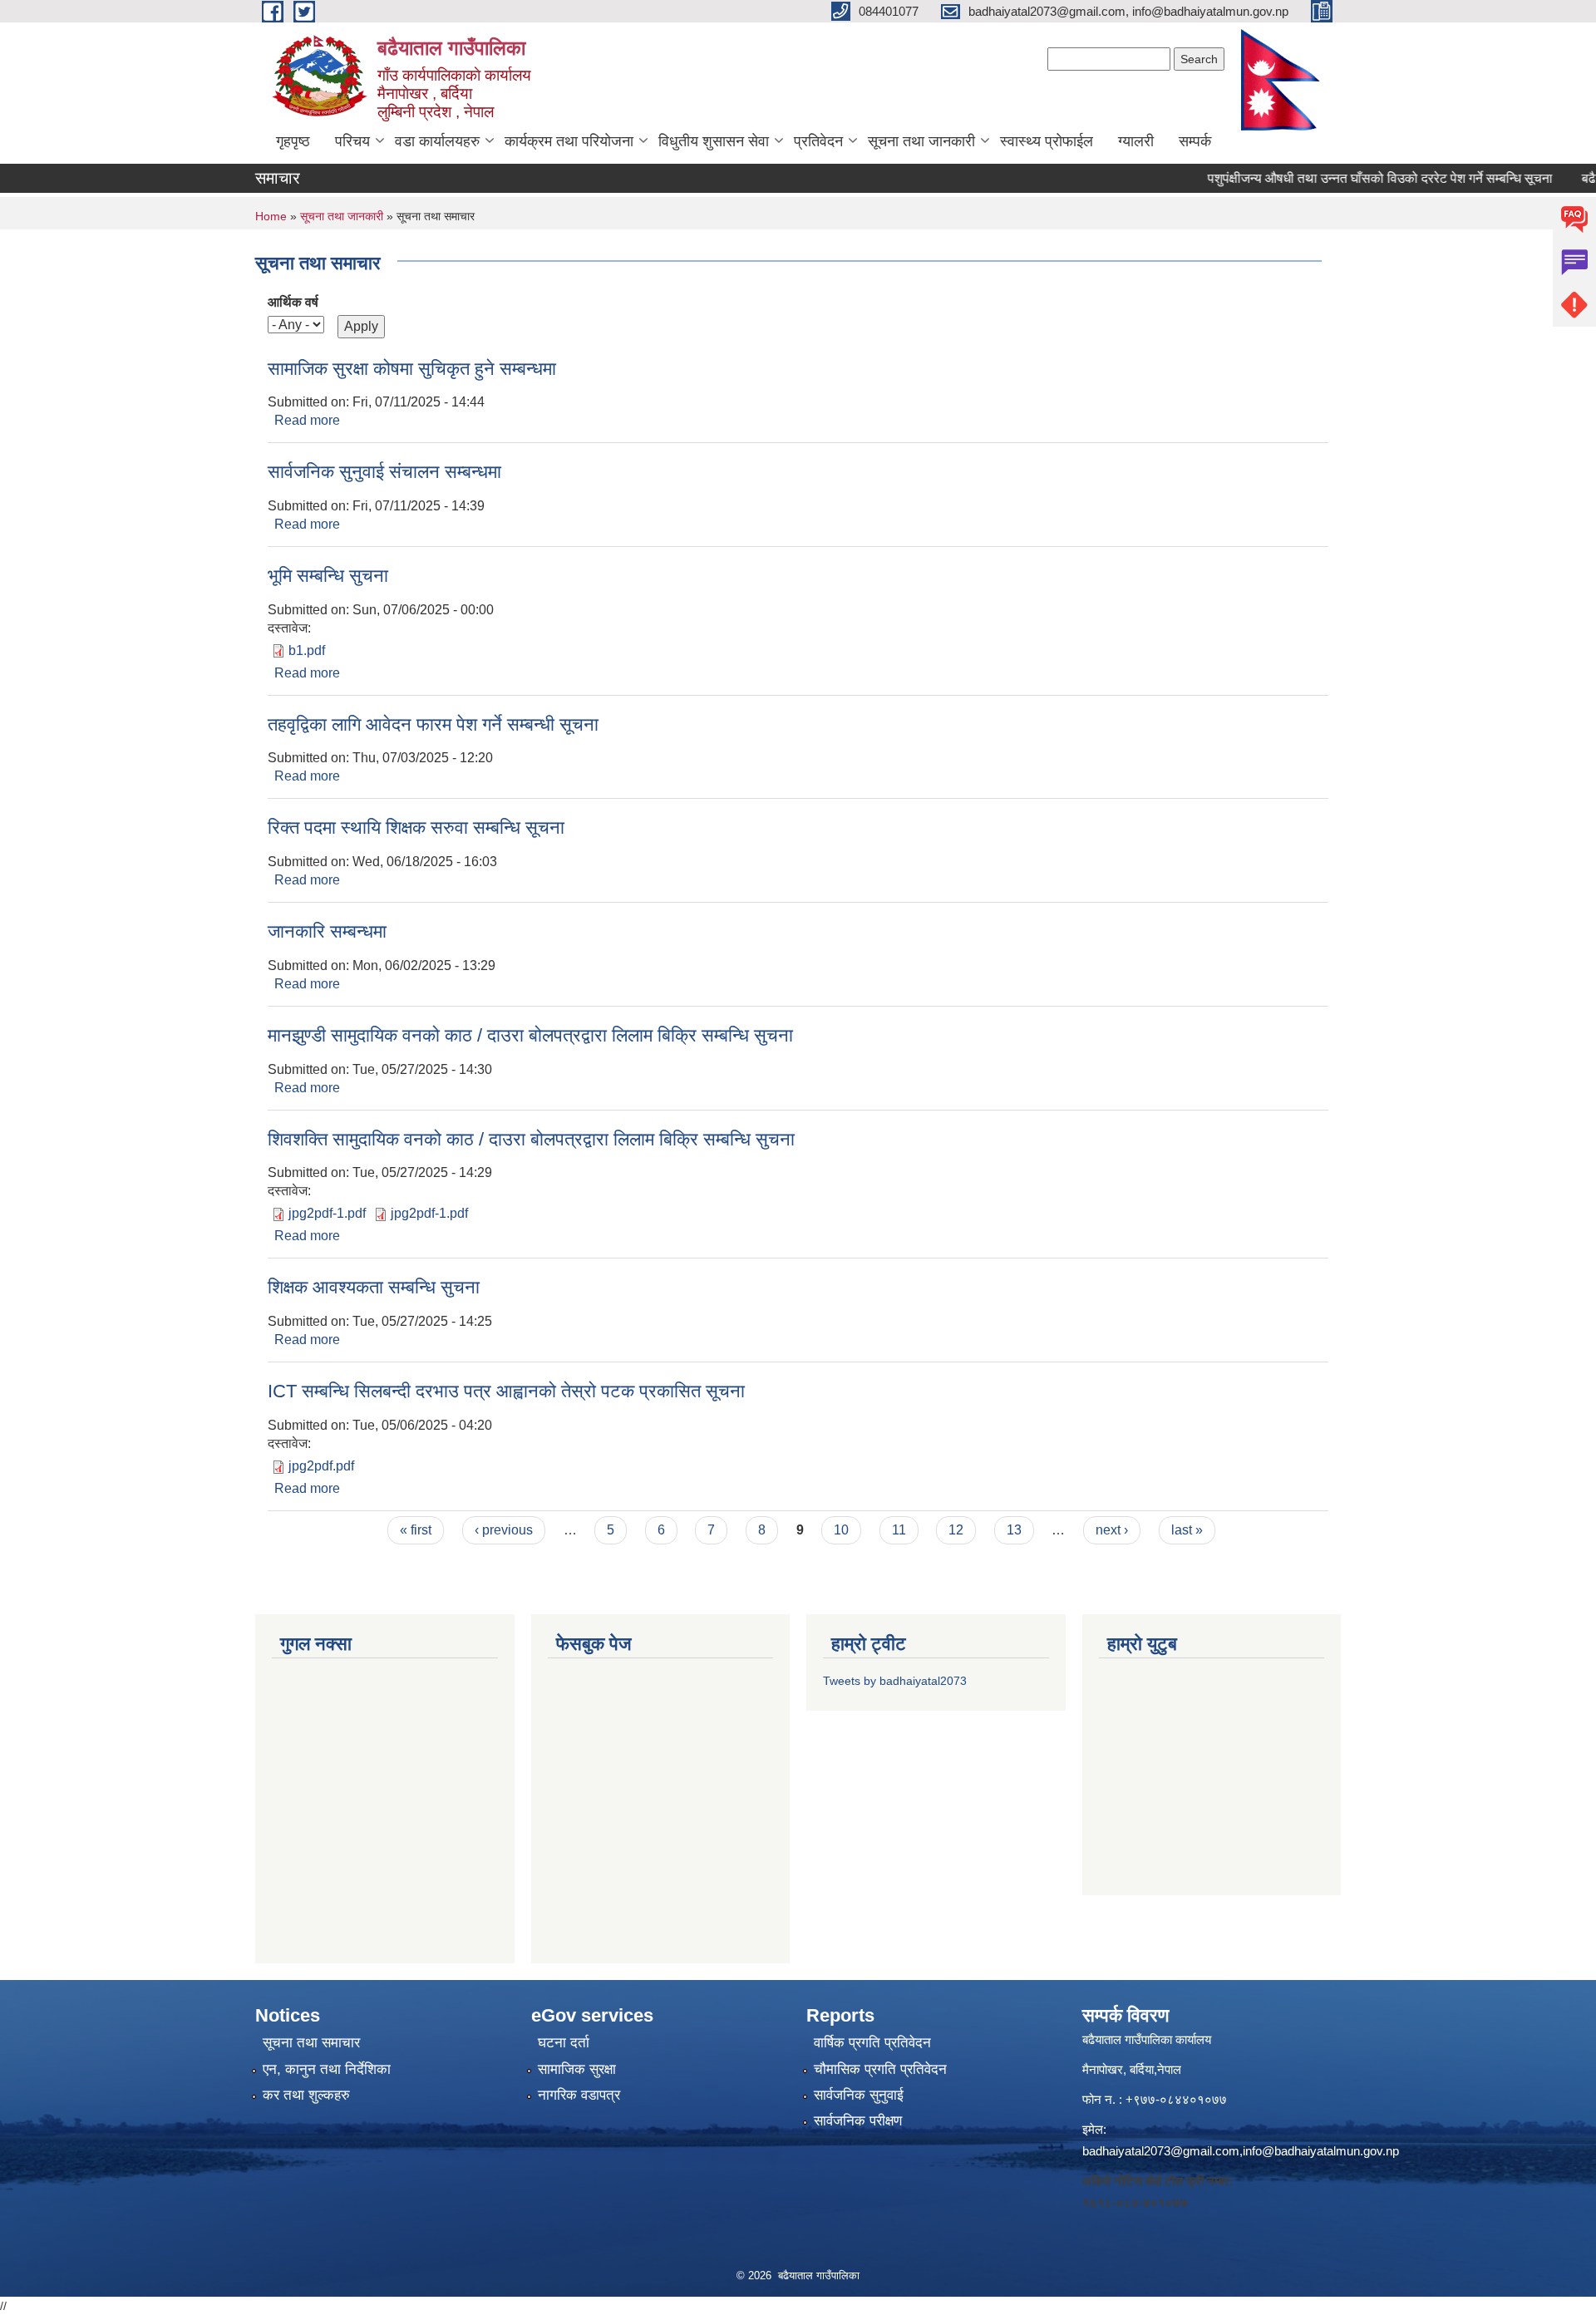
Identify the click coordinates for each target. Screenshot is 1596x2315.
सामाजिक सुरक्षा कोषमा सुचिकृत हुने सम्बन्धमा (412, 369)
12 (956, 1530)
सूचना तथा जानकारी (921, 141)
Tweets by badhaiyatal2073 (895, 1681)
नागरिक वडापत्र (579, 2095)
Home (271, 216)
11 (899, 1530)
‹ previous (504, 1530)
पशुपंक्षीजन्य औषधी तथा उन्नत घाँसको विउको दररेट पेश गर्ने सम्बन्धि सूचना (1349, 178)
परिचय (352, 141)
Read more (307, 420)
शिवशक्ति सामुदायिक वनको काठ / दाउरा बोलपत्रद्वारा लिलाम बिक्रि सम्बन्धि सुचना (531, 1139)
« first (416, 1530)
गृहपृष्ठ (293, 141)
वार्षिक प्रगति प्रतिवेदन (872, 2043)
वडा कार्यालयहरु (437, 141)
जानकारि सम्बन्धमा (327, 931)
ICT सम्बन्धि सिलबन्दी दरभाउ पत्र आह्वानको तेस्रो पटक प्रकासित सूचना (506, 1391)
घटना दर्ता (564, 2043)
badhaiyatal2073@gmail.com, (1163, 2151)
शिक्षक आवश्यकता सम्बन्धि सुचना (374, 1287)
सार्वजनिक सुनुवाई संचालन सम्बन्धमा (384, 472)
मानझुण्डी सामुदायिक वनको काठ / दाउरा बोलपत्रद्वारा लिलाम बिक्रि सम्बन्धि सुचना (530, 1035)
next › (1112, 1530)
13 (1014, 1530)
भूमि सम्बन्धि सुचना (328, 576)
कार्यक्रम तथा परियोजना (569, 141)
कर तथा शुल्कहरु (306, 2095)
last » (1187, 1530)
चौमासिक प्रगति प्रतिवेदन (880, 2069)
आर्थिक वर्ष (293, 302)
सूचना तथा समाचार (311, 2043)
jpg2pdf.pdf (321, 1466)
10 (841, 1530)
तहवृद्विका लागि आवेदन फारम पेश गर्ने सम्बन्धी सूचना (433, 724)
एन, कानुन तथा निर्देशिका (327, 2069)
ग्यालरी (1136, 141)
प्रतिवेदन (818, 141)
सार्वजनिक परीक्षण (858, 2121)
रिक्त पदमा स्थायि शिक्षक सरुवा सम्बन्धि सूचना (416, 827)
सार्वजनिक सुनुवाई (859, 2095)
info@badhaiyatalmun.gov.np (1321, 2151)
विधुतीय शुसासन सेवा (714, 141)
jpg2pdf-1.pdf (327, 1213)
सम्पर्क (1195, 141)
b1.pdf (307, 650)
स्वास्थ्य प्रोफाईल (1047, 141)
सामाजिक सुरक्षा (577, 2069)
